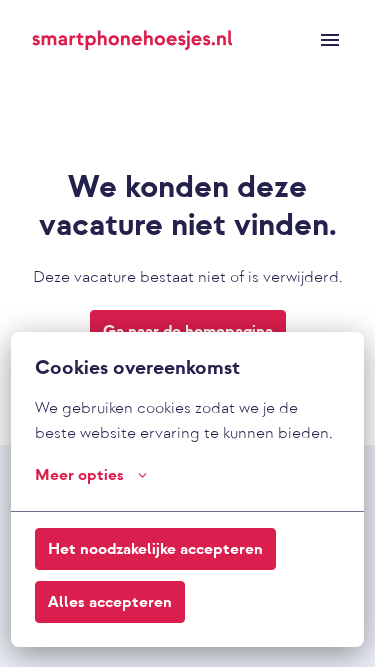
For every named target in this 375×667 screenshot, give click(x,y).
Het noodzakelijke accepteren (155, 549)
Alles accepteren (110, 602)
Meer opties (79, 475)
